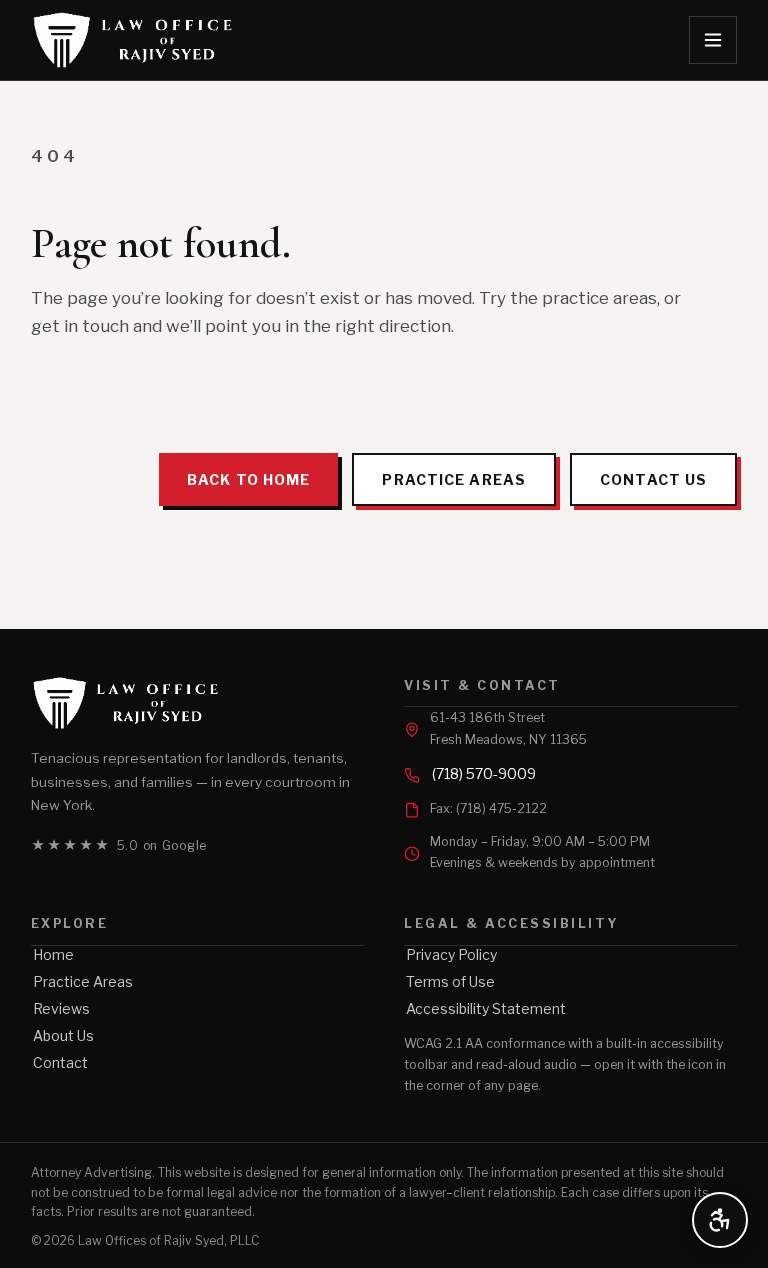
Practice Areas (454, 479)
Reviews (61, 1008)
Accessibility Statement (486, 1008)
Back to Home (248, 479)
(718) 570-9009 (484, 773)
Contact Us (653, 479)
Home (53, 954)
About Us (63, 1035)
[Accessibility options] (720, 1220)
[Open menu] (713, 40)
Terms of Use (450, 981)
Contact (60, 1062)
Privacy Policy (451, 954)
